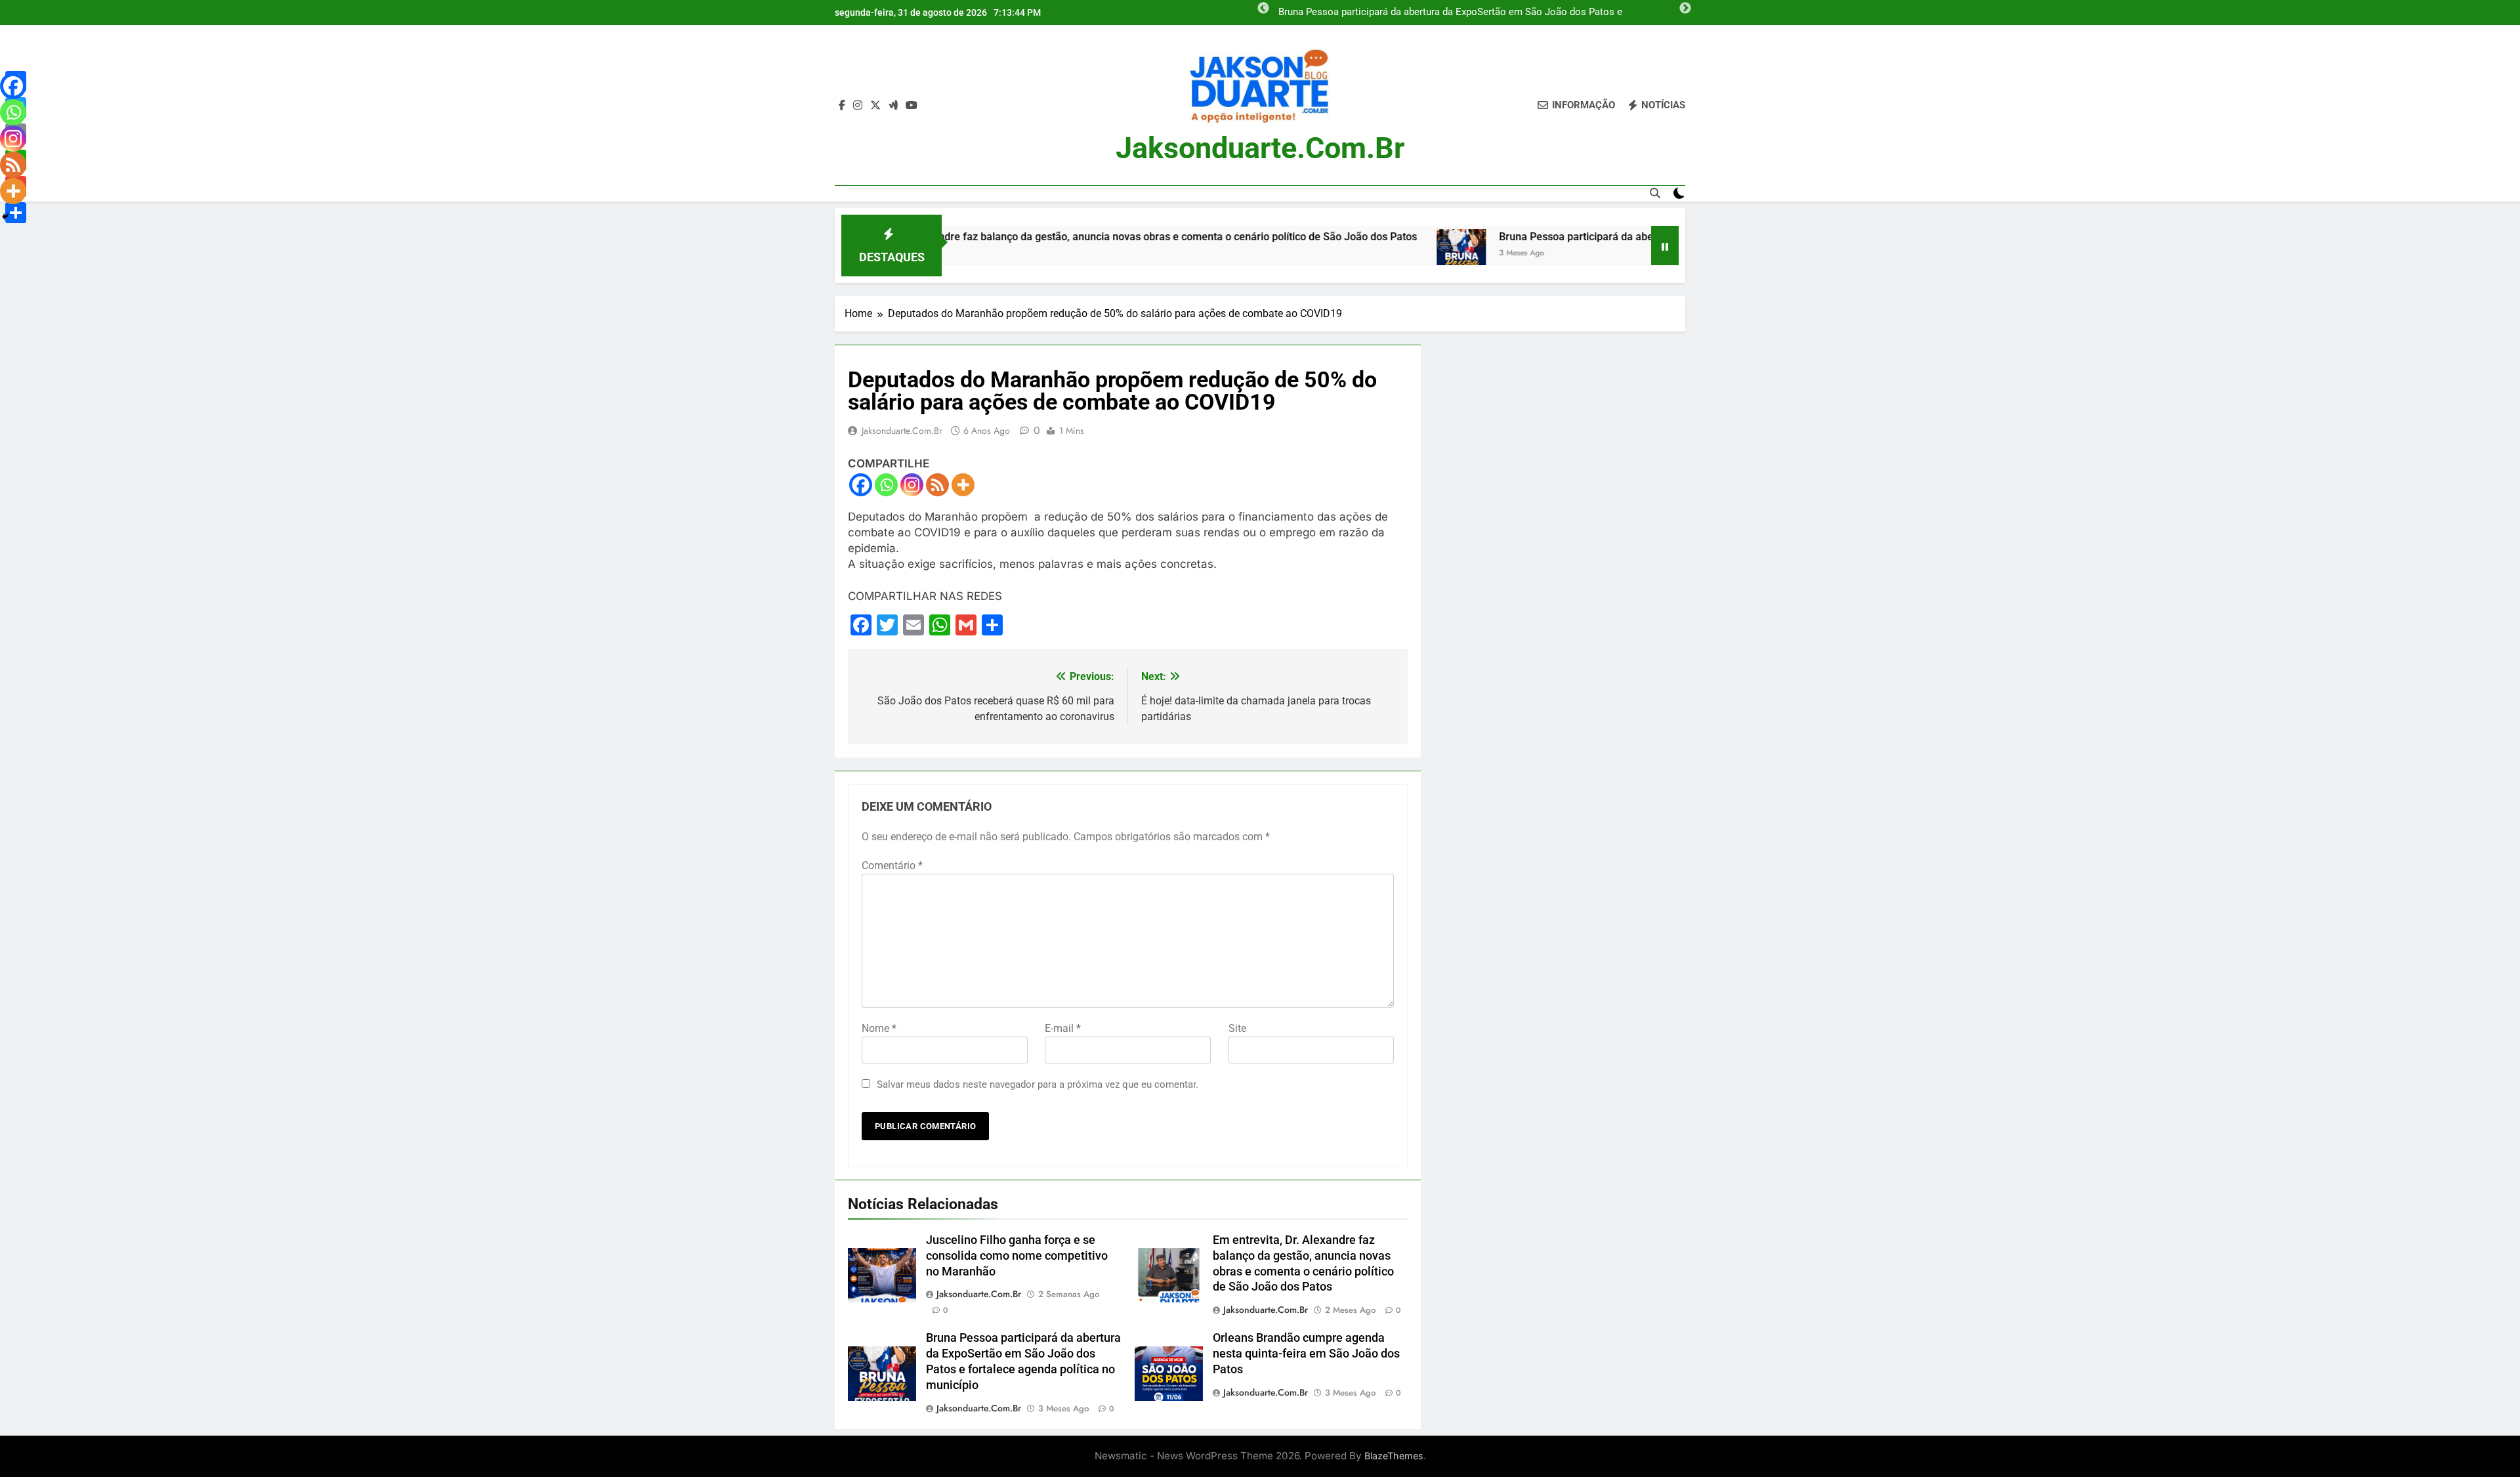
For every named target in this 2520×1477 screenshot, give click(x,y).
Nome (879, 1028)
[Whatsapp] (886, 485)
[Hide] (5, 217)
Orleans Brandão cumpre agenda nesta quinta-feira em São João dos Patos (1306, 1354)
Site (1237, 1028)
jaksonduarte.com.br (1260, 148)
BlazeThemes (1394, 1456)
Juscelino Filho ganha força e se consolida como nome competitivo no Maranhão (1017, 1256)
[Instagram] (912, 485)
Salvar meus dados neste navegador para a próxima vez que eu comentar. (1038, 1084)
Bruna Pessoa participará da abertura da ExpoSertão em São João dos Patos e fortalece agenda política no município (1450, 12)
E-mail (1063, 1028)
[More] (963, 485)
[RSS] (937, 485)
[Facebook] (861, 485)
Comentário (892, 866)
